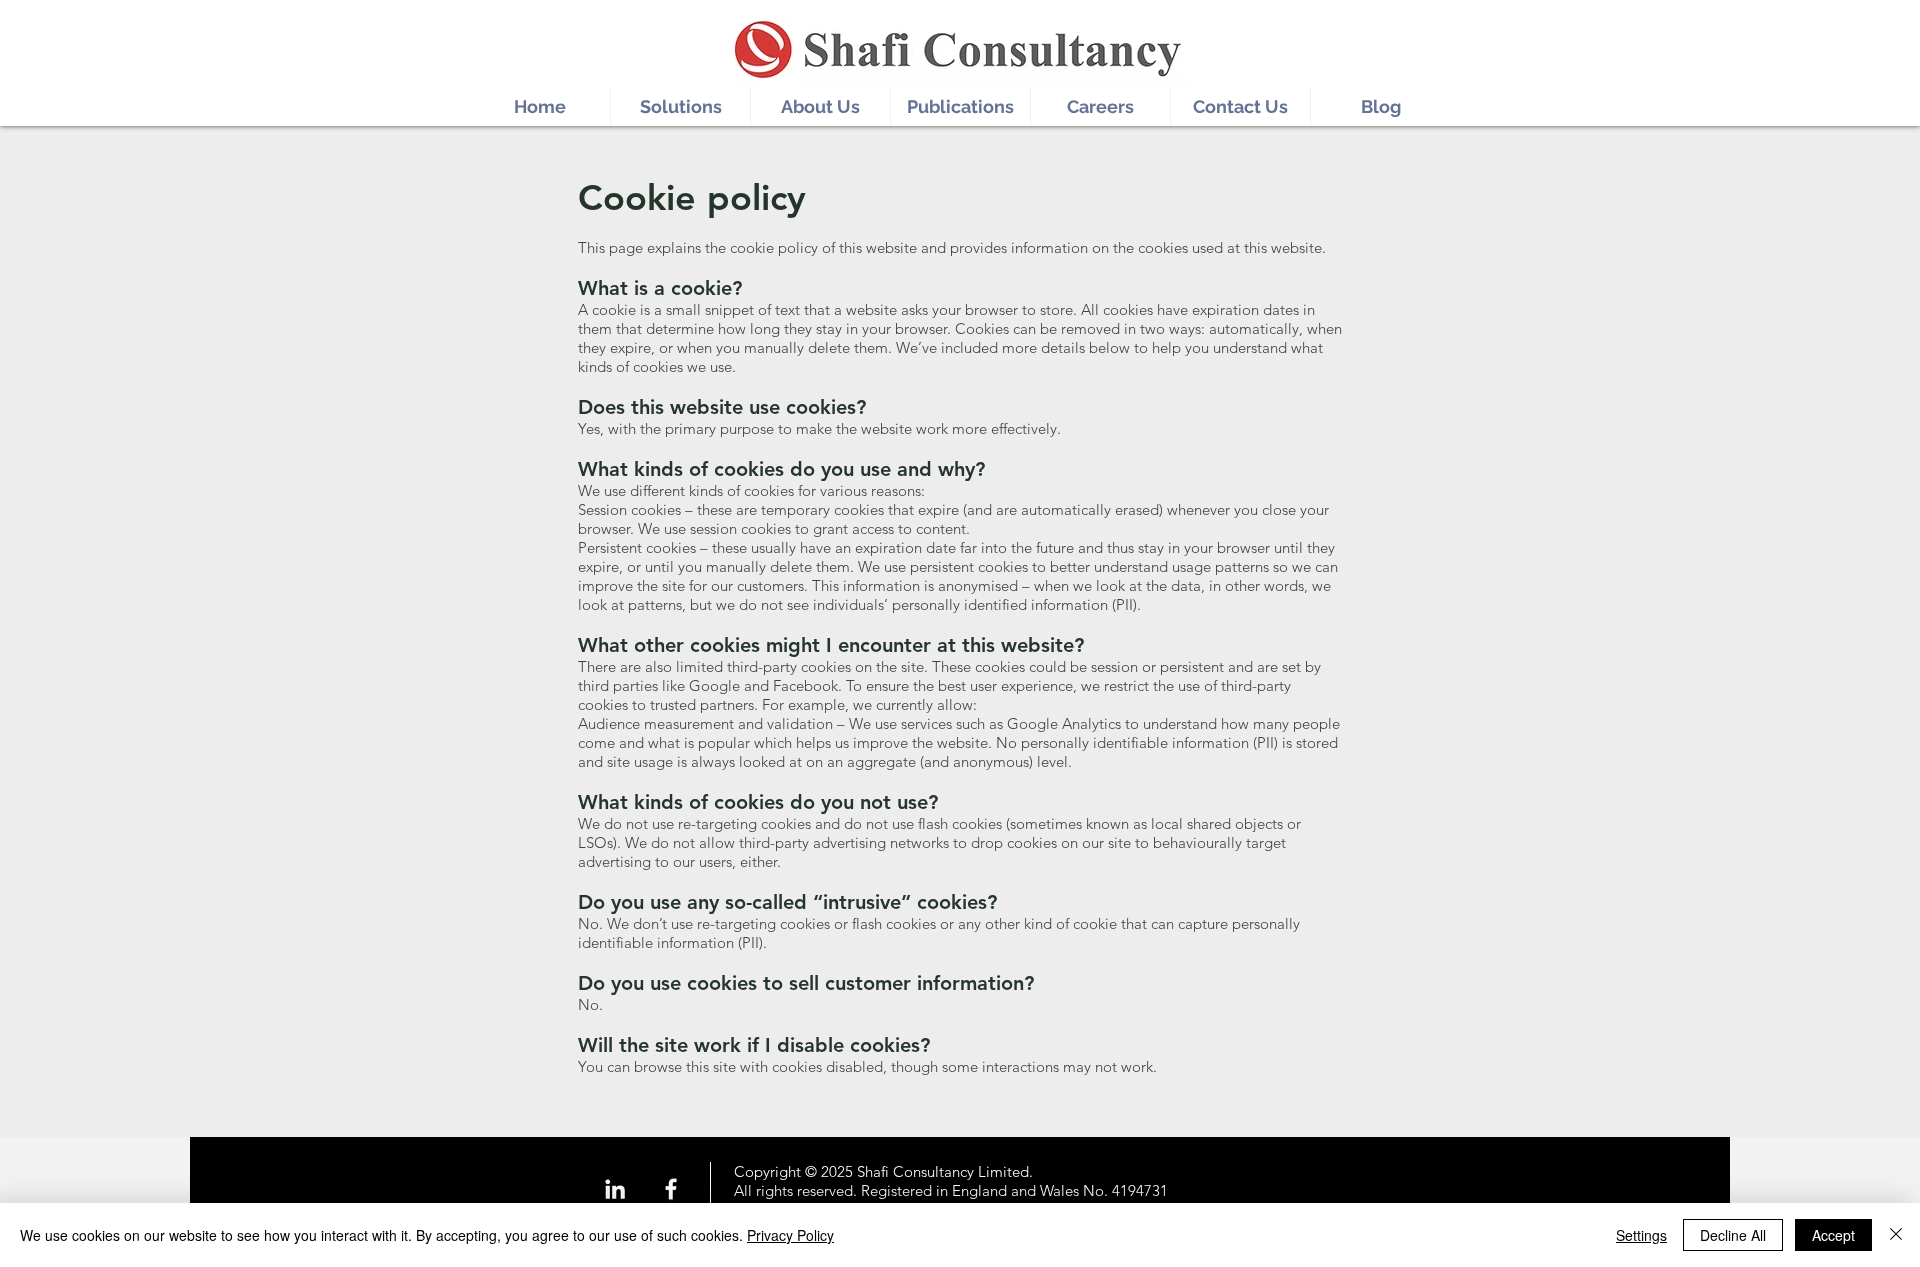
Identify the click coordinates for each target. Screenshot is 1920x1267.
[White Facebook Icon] (671, 1189)
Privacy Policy (790, 1235)
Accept (1833, 1235)
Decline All (1733, 1235)
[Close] (1896, 1235)
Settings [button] (1641, 1235)
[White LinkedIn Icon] (615, 1189)
